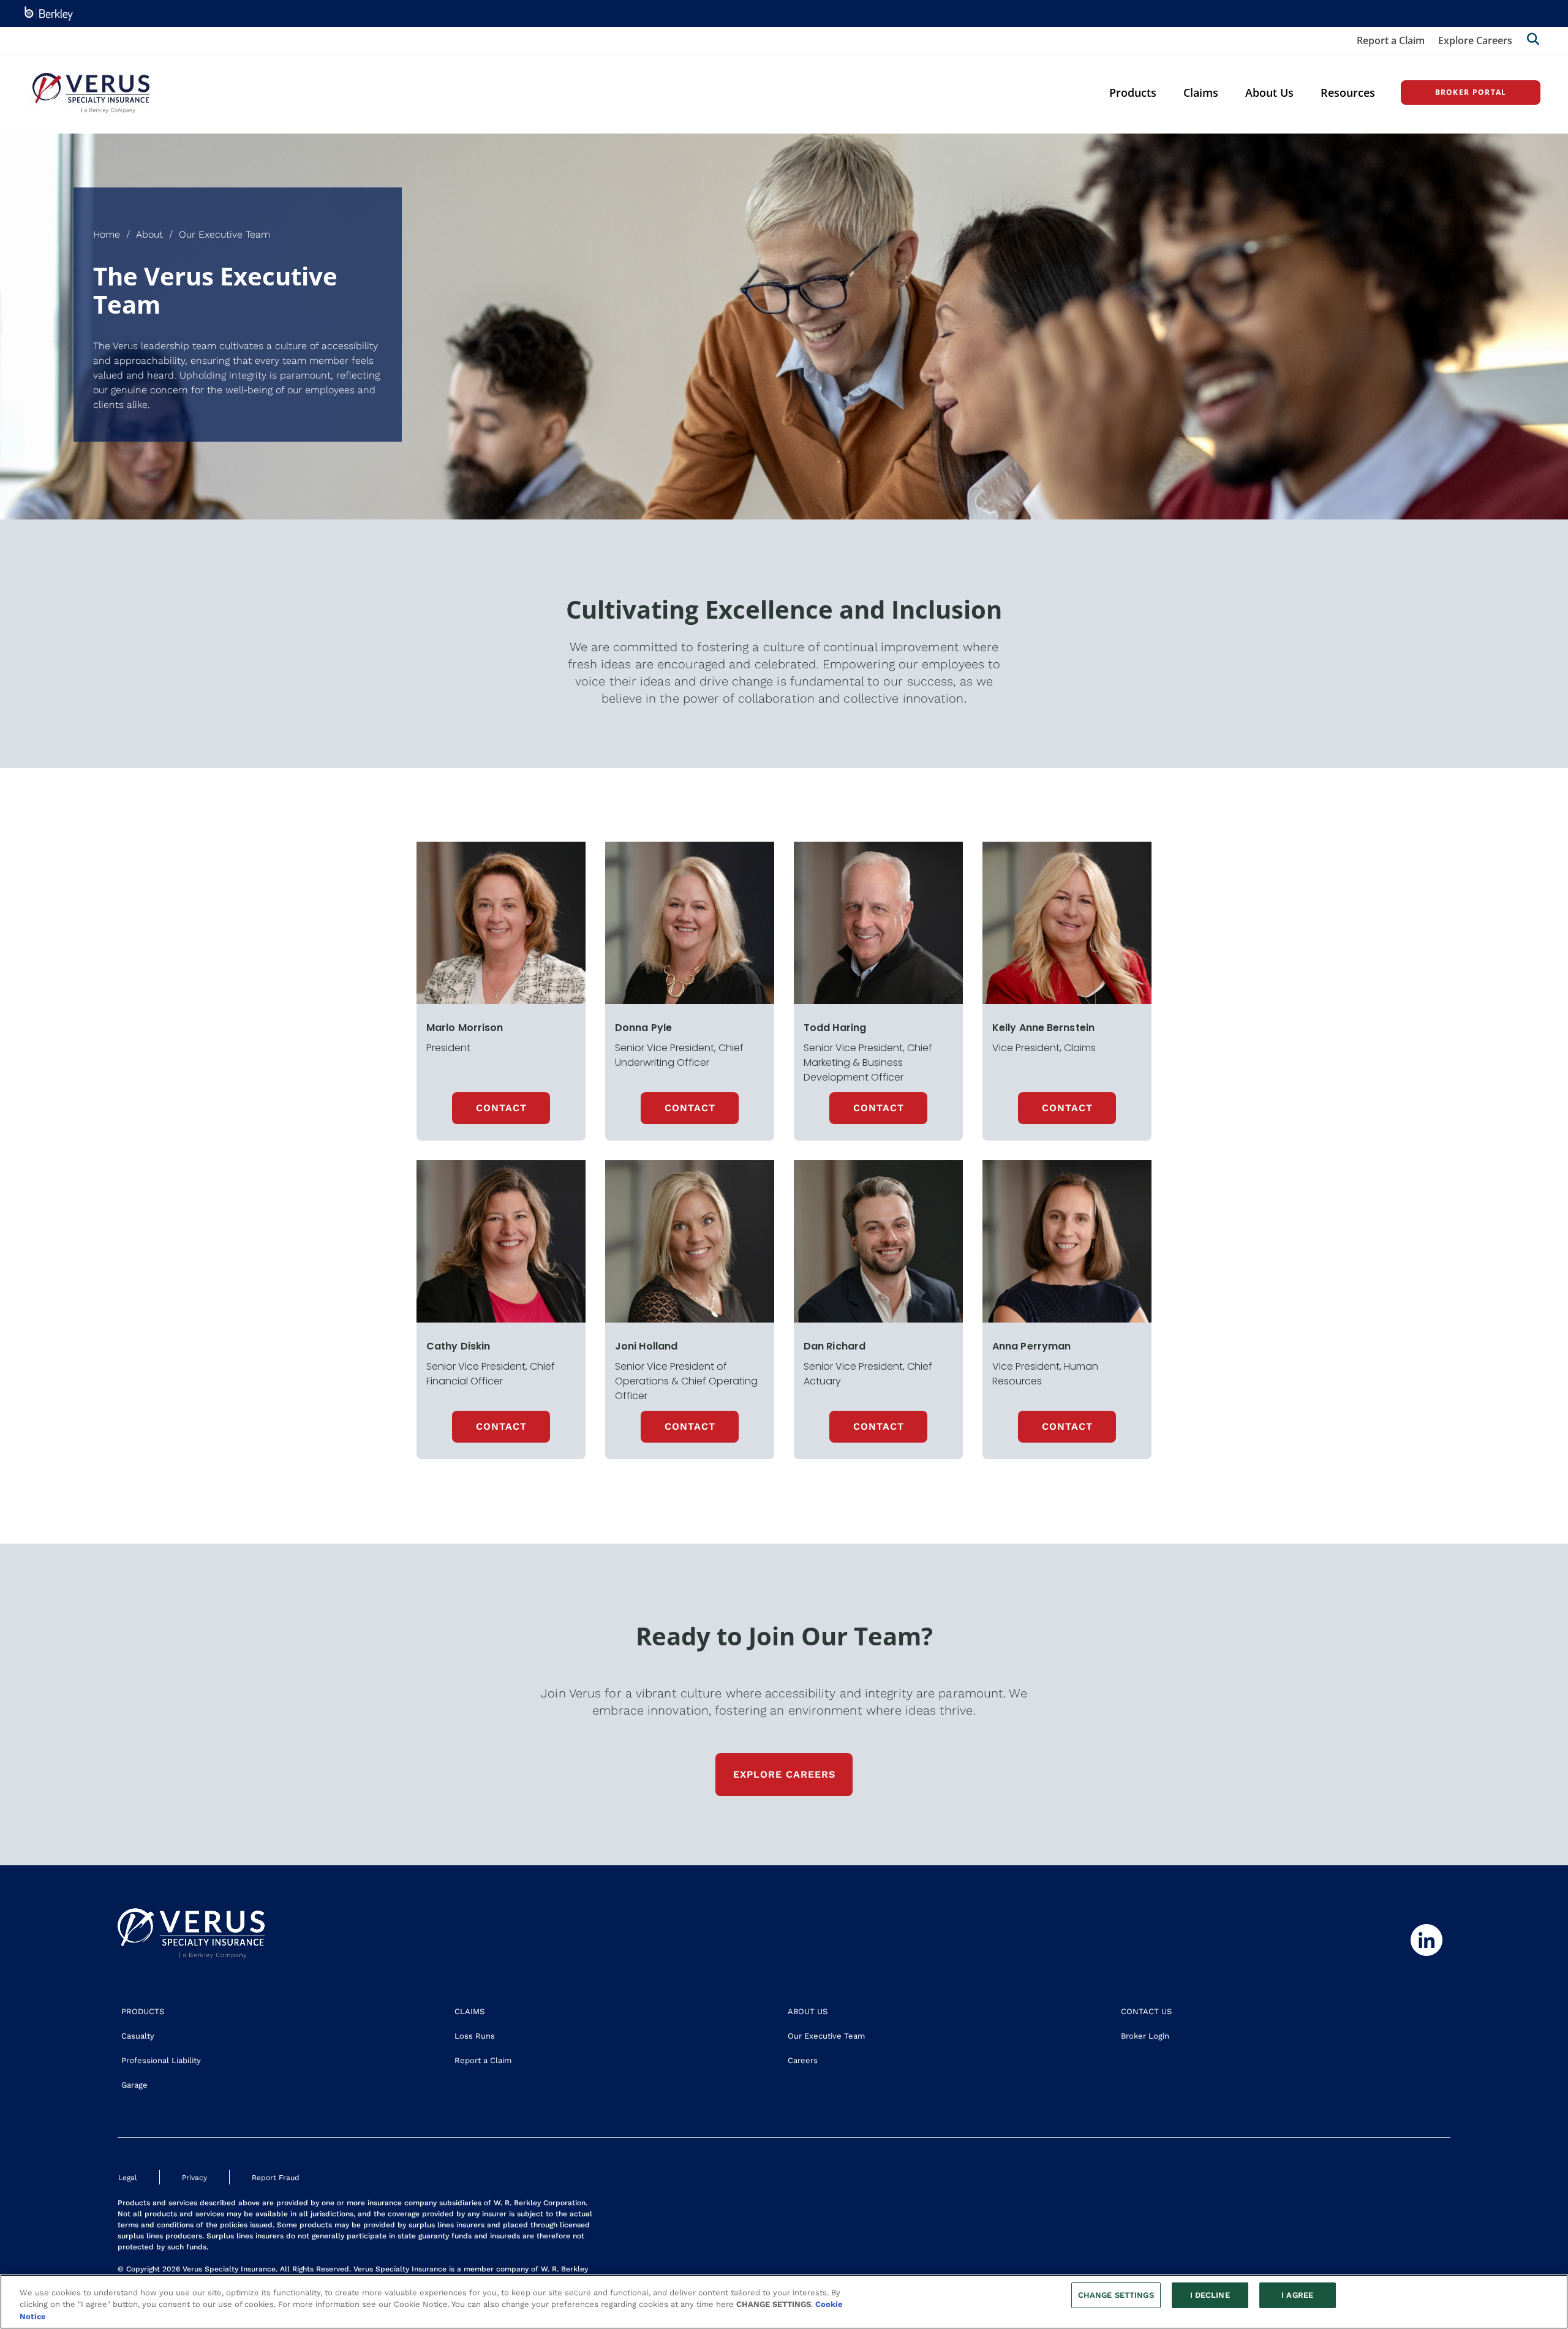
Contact (690, 1108)
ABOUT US (808, 2011)
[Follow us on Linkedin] (1425, 1940)
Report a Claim (1391, 40)
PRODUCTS (143, 2011)
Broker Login (1145, 2036)
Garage (134, 2085)
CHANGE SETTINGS (1116, 2295)
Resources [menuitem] (1348, 92)
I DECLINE (1210, 2295)
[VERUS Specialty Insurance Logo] (91, 93)
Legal (128, 2178)
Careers (803, 2060)
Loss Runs (475, 2036)
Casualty (138, 2036)
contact (501, 1108)
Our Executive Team (826, 2036)
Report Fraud (276, 2178)
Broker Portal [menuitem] (1471, 92)
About (149, 234)
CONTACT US (1146, 2011)
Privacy (194, 2178)
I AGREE (1297, 2295)
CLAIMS (469, 2011)
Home (107, 234)
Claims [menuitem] (1201, 92)
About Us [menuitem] (1269, 92)
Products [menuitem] (1133, 92)
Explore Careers (1475, 40)
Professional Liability (161, 2060)
